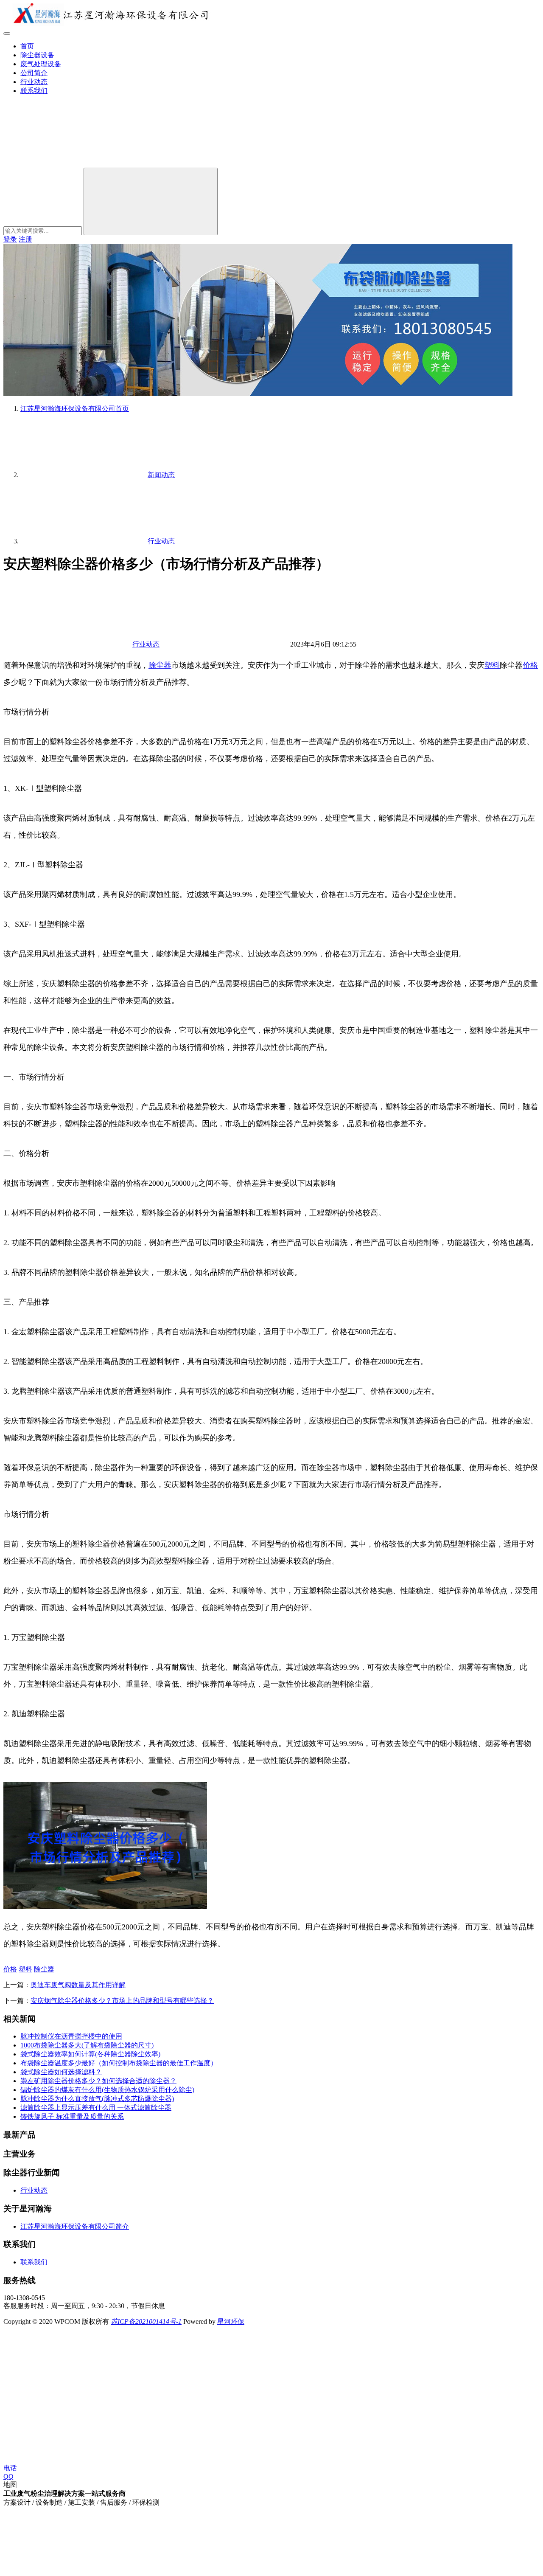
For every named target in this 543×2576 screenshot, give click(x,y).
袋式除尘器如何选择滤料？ (61, 2072)
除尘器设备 (37, 55)
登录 (10, 239)
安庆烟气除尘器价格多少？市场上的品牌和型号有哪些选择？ (122, 2001)
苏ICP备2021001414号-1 (146, 2321)
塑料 (492, 665)
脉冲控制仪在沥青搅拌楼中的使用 (71, 2036)
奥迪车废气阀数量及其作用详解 (78, 1985)
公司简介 (34, 73)
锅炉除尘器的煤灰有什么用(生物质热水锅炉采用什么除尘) (107, 2090)
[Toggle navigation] (7, 34)
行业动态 (34, 82)
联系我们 (34, 91)
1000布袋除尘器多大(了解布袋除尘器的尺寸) (87, 2045)
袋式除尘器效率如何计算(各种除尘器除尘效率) (90, 2054)
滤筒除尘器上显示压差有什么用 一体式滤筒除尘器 (96, 2108)
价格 (530, 665)
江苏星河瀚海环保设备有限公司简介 (75, 2226)
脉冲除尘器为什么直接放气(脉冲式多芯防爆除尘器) (97, 2099)
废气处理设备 (41, 64)
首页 (27, 46)
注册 (25, 239)
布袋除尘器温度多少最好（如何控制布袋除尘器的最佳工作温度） (119, 2063)
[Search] (151, 201)
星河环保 (231, 2321)
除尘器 (160, 665)
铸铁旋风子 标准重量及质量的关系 (72, 2116)
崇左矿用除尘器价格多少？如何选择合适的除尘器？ (98, 2081)
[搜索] (67, 164)
